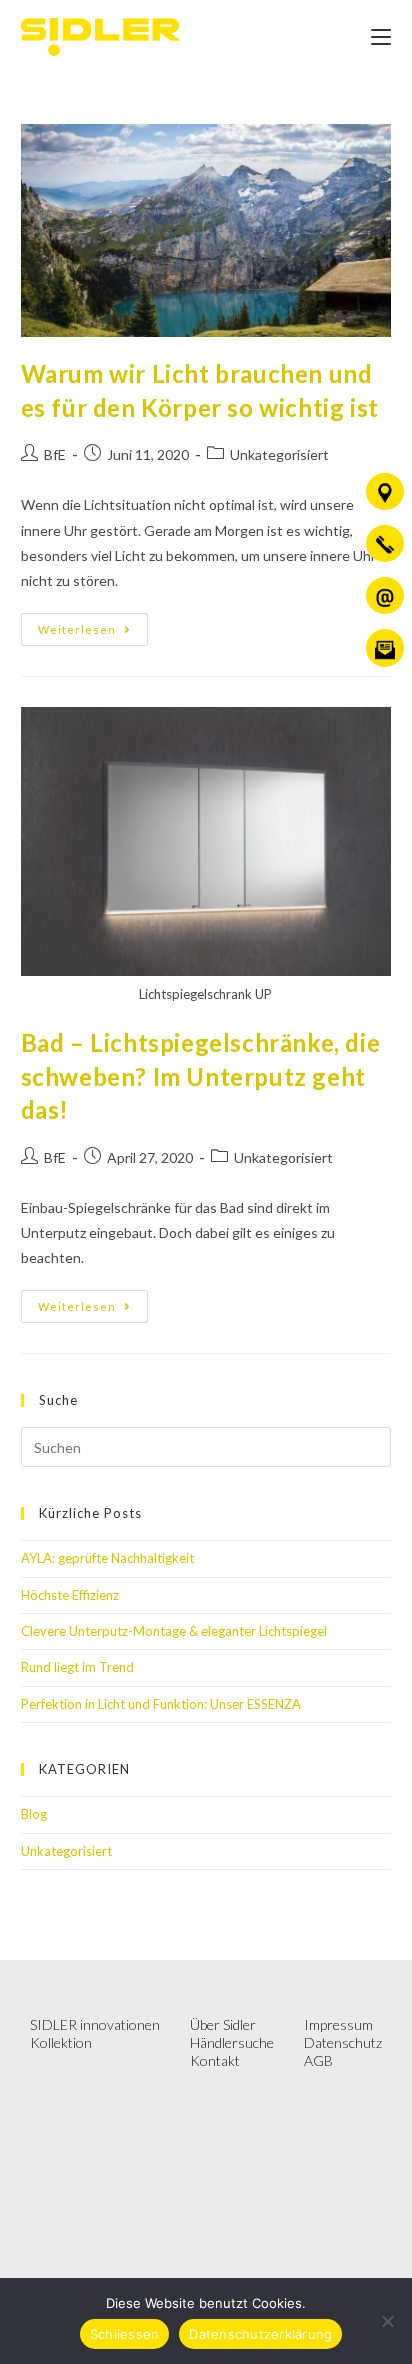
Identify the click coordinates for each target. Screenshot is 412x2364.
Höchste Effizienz (70, 1595)
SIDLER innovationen (95, 2024)
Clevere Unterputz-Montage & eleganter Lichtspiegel (177, 1631)
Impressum (338, 2024)
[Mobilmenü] (381, 36)
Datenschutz (343, 2042)
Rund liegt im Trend (77, 1667)
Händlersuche (232, 2042)
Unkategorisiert (279, 454)
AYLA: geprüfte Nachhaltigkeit (107, 1558)
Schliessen (125, 2334)
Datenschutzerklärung (260, 2334)
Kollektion (61, 2042)
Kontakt (215, 2060)
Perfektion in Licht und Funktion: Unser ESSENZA (161, 1704)
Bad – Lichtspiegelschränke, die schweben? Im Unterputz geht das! (201, 1076)
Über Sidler (223, 2024)
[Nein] (387, 2321)
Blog (34, 1814)
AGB (318, 2060)
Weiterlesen (93, 624)
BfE (55, 454)
